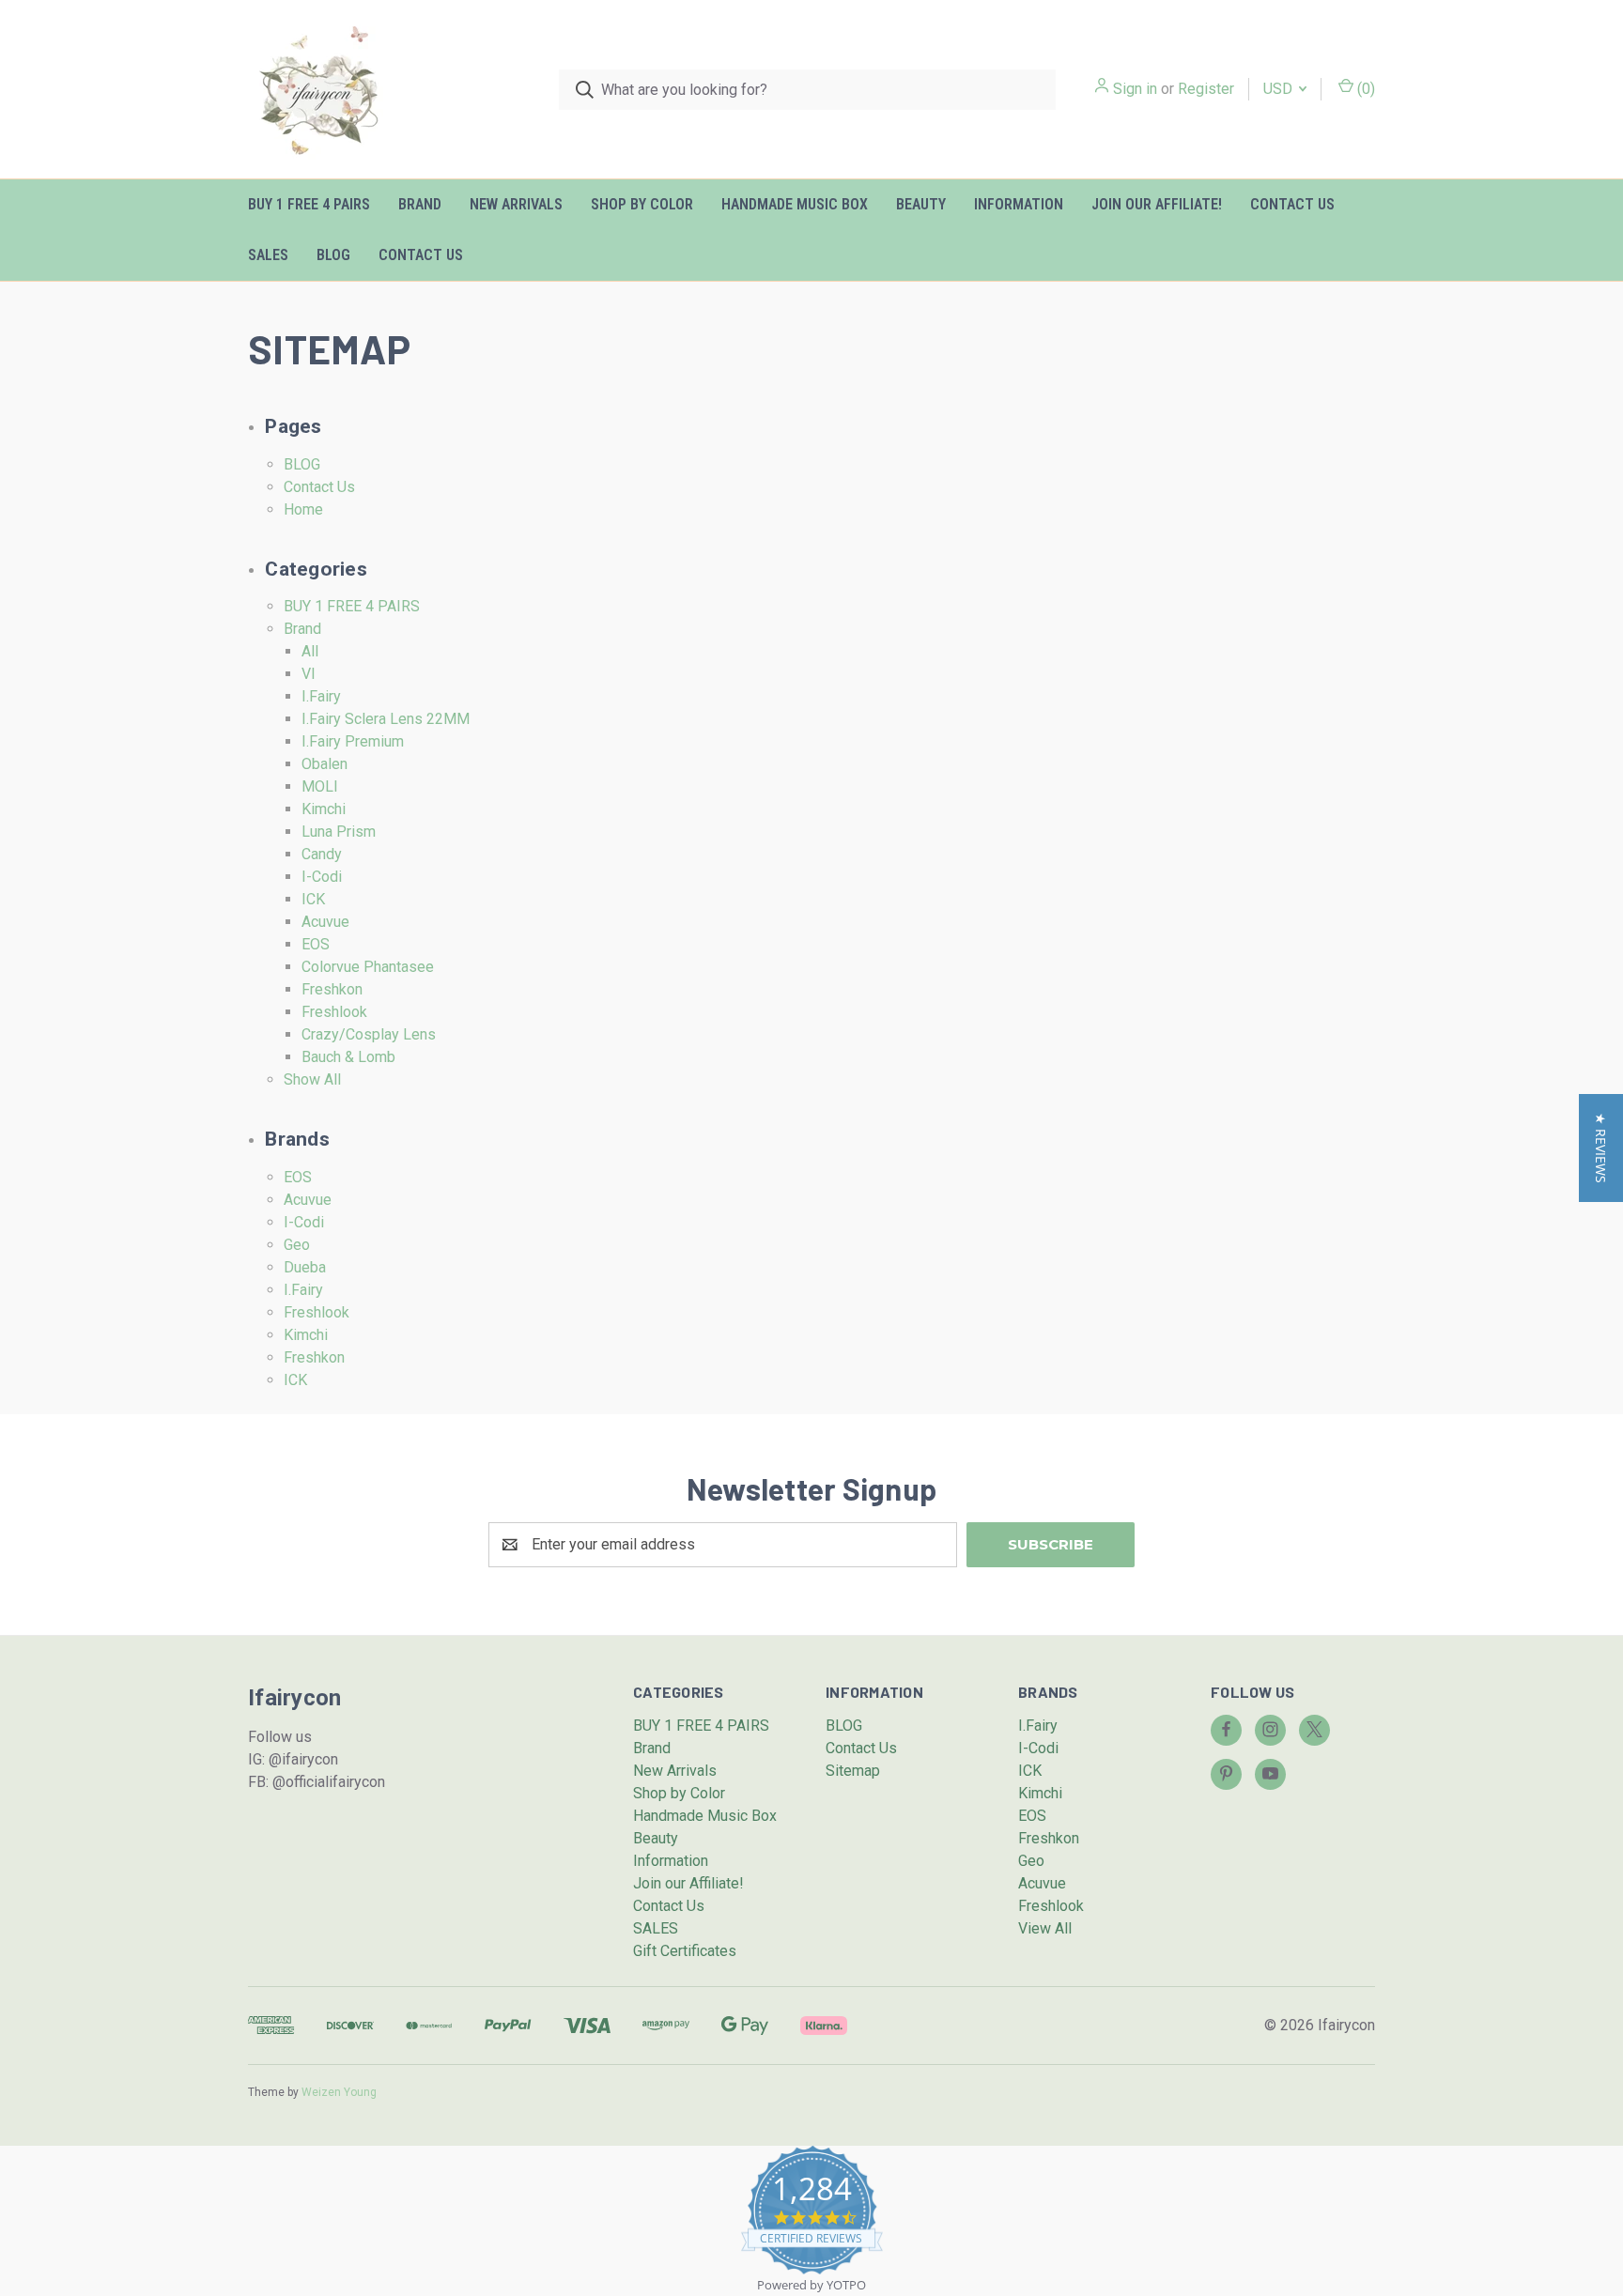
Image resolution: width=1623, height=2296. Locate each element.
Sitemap (853, 1771)
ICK (313, 899)
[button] (1601, 1148)
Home (303, 509)
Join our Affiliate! (1157, 204)
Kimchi (324, 809)
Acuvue (325, 922)
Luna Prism (339, 832)
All (310, 651)
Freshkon (332, 989)
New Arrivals (516, 204)
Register (1206, 89)
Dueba (305, 1267)
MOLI (320, 786)
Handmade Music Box (795, 204)
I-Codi (322, 877)
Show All (312, 1079)
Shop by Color (642, 204)
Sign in (1135, 89)
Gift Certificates (685, 1951)
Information (1019, 204)
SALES (268, 255)
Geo (297, 1245)
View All (1045, 1928)
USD (1280, 89)
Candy (322, 854)
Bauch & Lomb (348, 1057)
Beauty (921, 204)
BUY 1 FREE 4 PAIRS (309, 204)
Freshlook (334, 1012)
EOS (316, 944)
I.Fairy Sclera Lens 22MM (386, 719)
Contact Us (1292, 204)
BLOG (333, 255)
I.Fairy (321, 696)
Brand (420, 204)
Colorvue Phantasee (368, 967)
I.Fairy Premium (353, 741)
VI (309, 674)
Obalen (325, 764)
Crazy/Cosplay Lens (369, 1034)
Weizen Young (339, 2092)
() (1364, 89)
